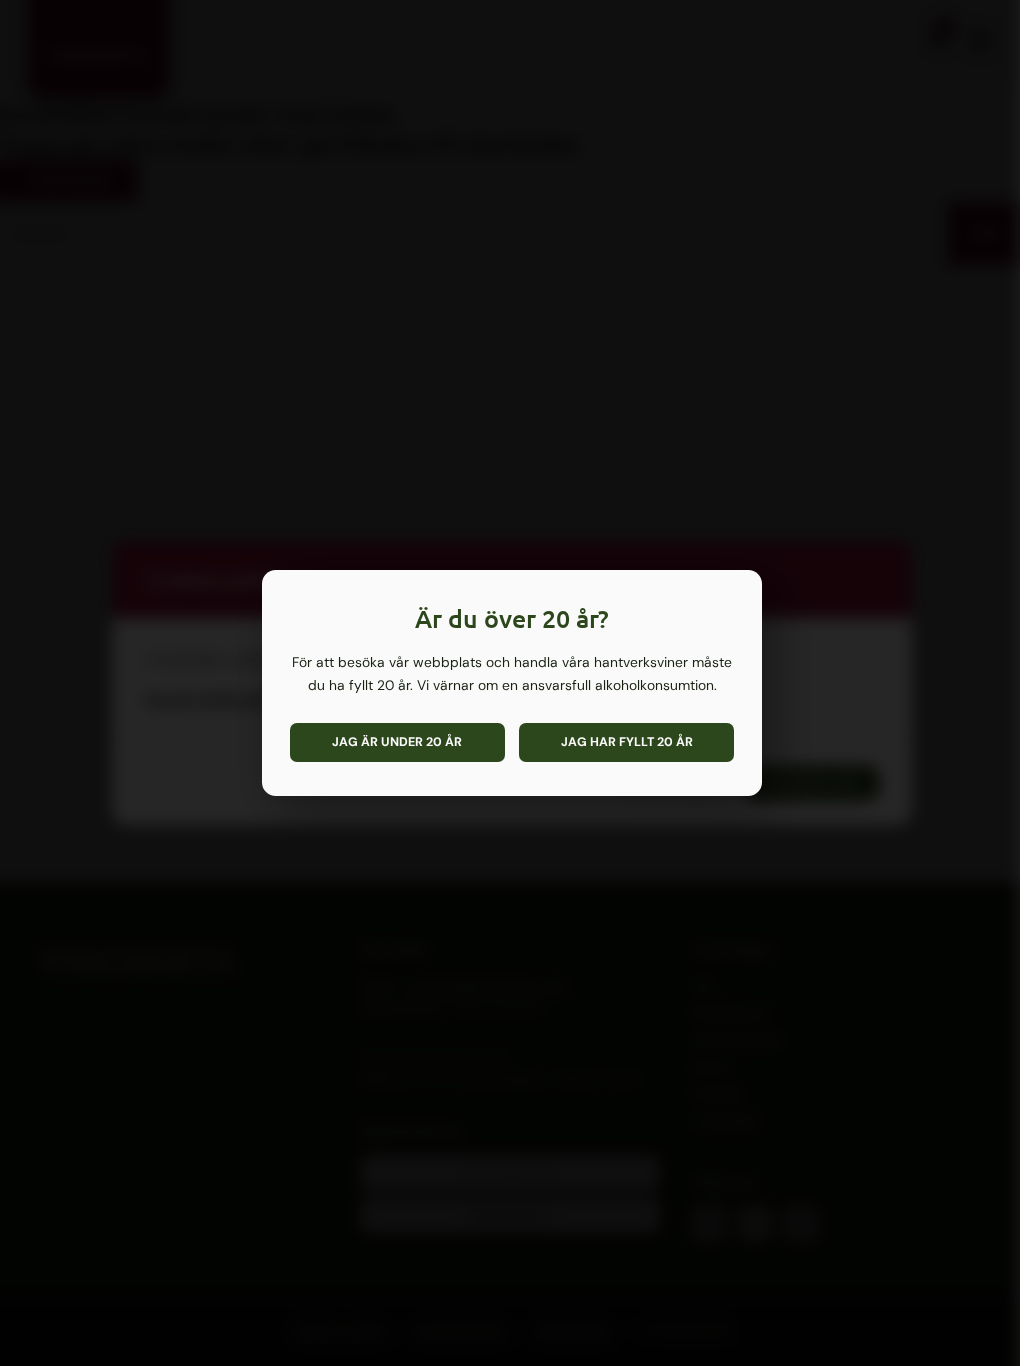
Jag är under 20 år (397, 742)
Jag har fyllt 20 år (627, 742)
